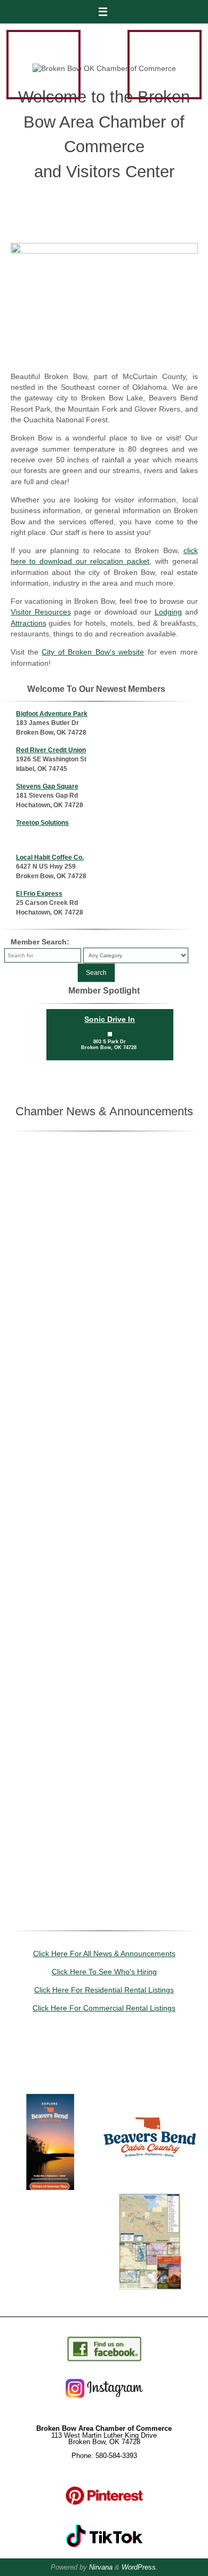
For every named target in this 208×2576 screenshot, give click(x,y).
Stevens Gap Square (47, 786)
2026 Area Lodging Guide (50, 2079)
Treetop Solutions (42, 823)
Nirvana (101, 2567)
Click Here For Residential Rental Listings (104, 1990)
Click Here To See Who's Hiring (104, 1972)
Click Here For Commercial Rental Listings (104, 2008)
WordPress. (140, 2567)
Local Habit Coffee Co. (50, 857)
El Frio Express (39, 894)
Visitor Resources (41, 612)
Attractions (29, 623)
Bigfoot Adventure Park (52, 714)
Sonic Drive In (110, 1019)
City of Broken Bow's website (93, 652)
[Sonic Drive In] (110, 1034)
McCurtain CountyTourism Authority (150, 2175)
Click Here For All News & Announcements (104, 1954)
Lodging (168, 612)
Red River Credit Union (51, 750)
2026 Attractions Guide (150, 2079)
